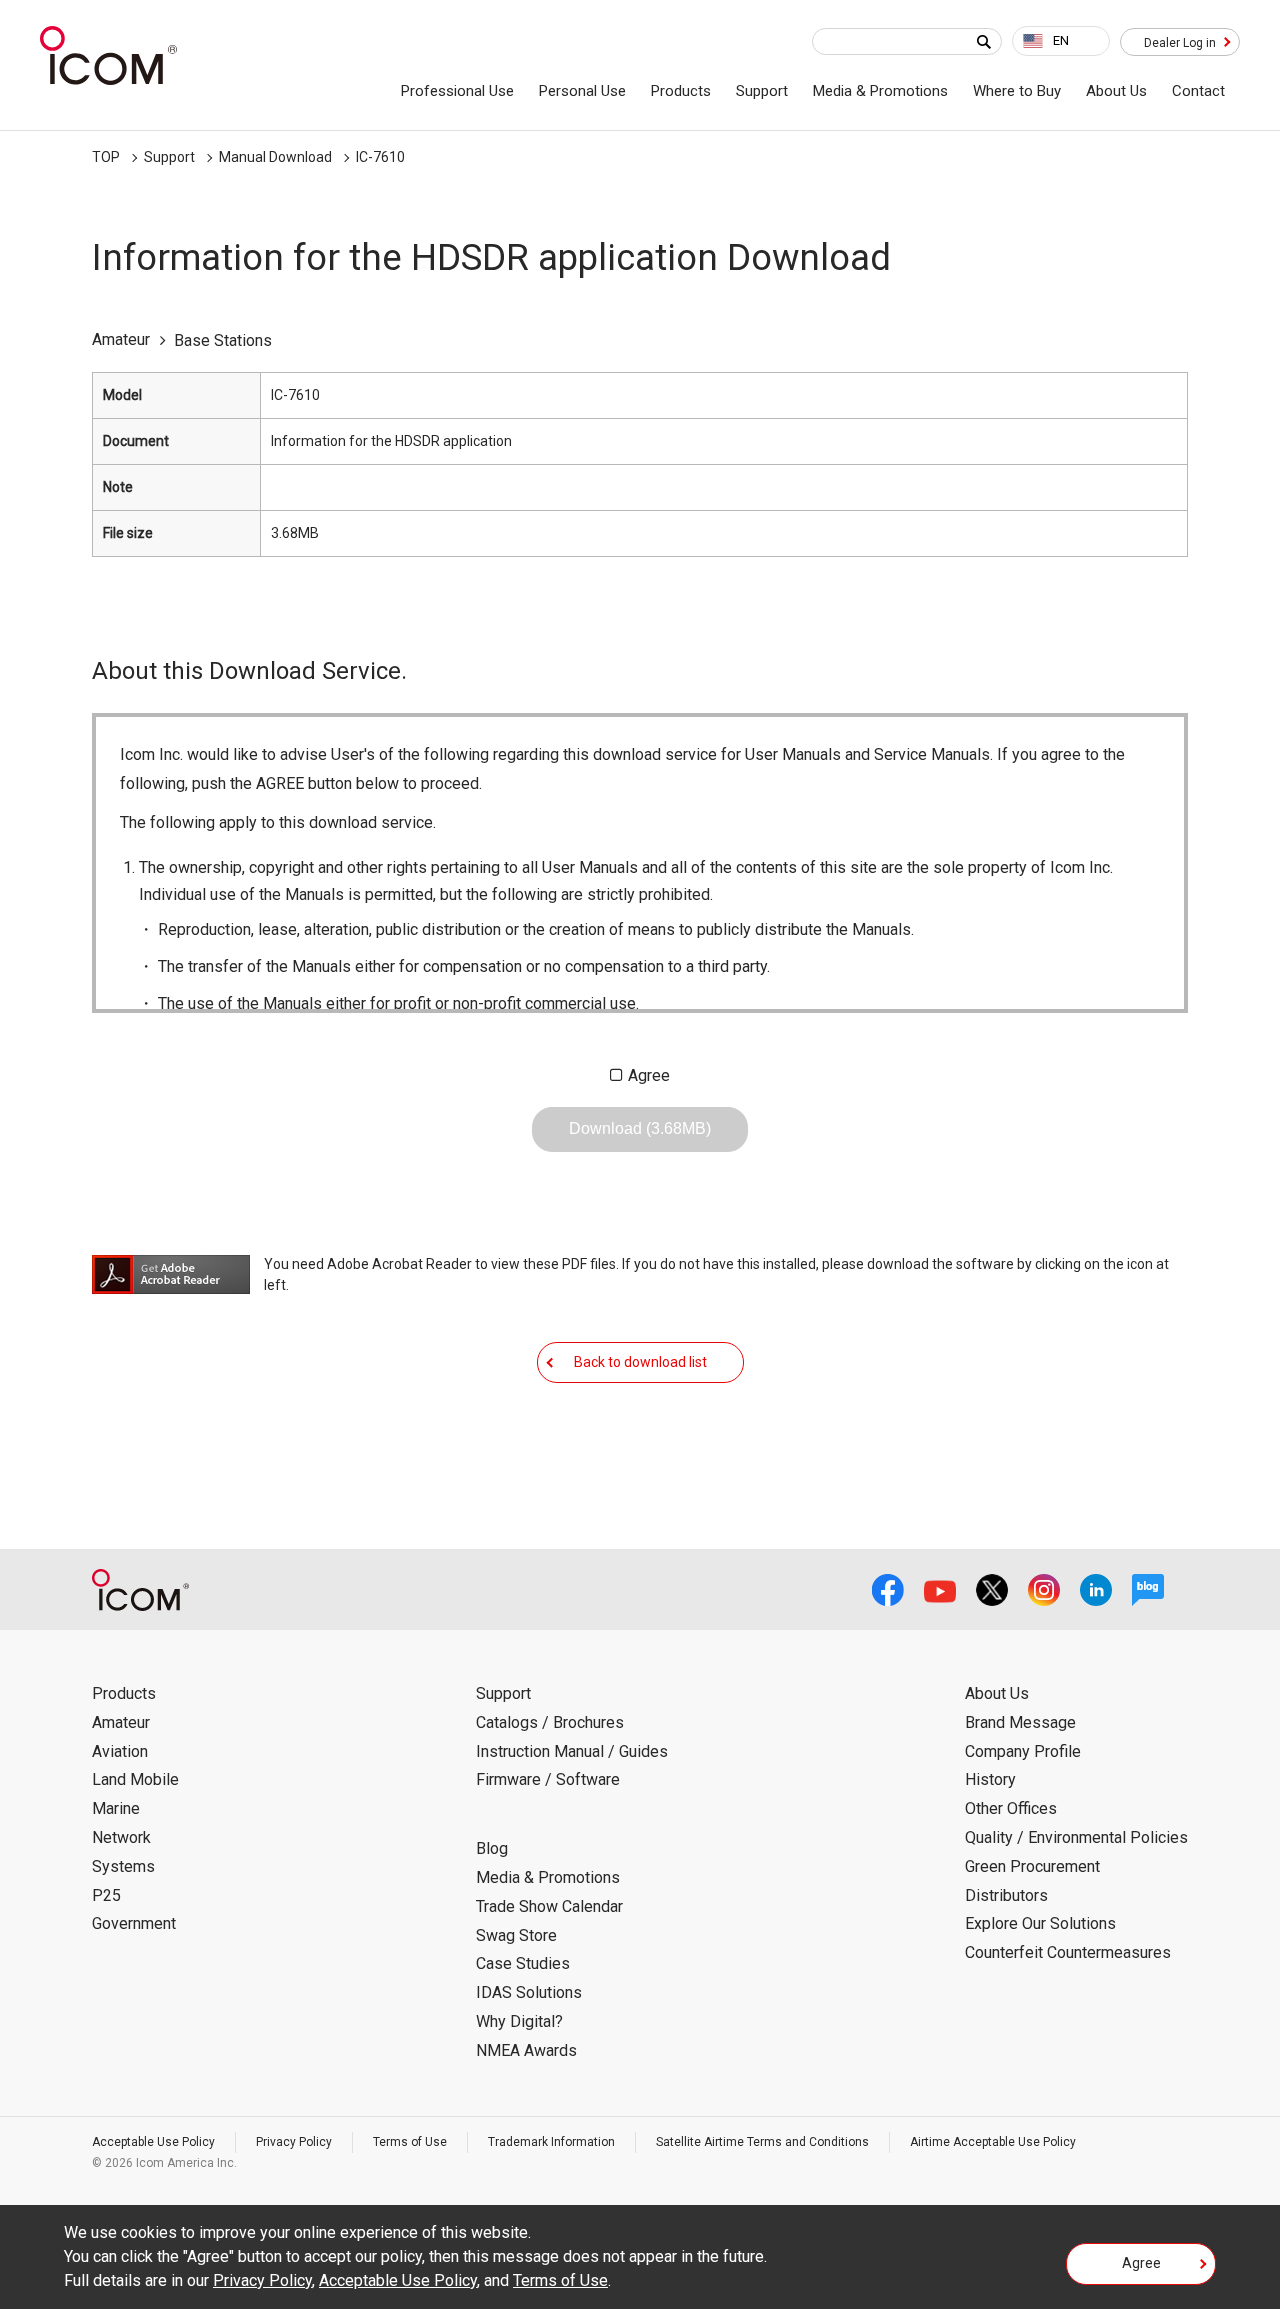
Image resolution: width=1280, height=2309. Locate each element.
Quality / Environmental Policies (1076, 1837)
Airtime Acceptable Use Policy (993, 2142)
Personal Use (582, 91)
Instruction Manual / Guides (572, 1751)
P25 (106, 1895)
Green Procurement (1032, 1866)
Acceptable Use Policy (153, 2142)
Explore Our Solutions (1040, 1923)
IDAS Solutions (529, 1992)
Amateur (121, 1722)
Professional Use (457, 91)
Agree (649, 1075)
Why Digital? (519, 2021)
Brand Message (1020, 1722)
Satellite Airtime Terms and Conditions (762, 2142)
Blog (492, 1848)
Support (762, 91)
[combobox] (1061, 41)
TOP (106, 157)
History (990, 1779)
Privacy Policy (294, 2142)
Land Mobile (135, 1779)
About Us (1116, 91)
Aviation (120, 1751)
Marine (116, 1808)
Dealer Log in (1180, 43)
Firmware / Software (548, 1779)
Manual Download (275, 157)
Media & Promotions (880, 91)
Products (681, 91)
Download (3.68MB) (640, 1128)
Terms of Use (410, 2142)
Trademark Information (551, 2142)
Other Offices (1011, 1808)
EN (1061, 40)
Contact (1198, 91)
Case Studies (523, 1963)
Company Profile (1023, 1751)
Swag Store (516, 1935)
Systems (123, 1866)
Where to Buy (1017, 91)
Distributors (1006, 1895)
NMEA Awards (526, 2050)
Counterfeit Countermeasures (1068, 1952)
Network (121, 1837)
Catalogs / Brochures (550, 1722)
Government (134, 1923)
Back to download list (640, 1362)
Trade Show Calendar (549, 1906)
